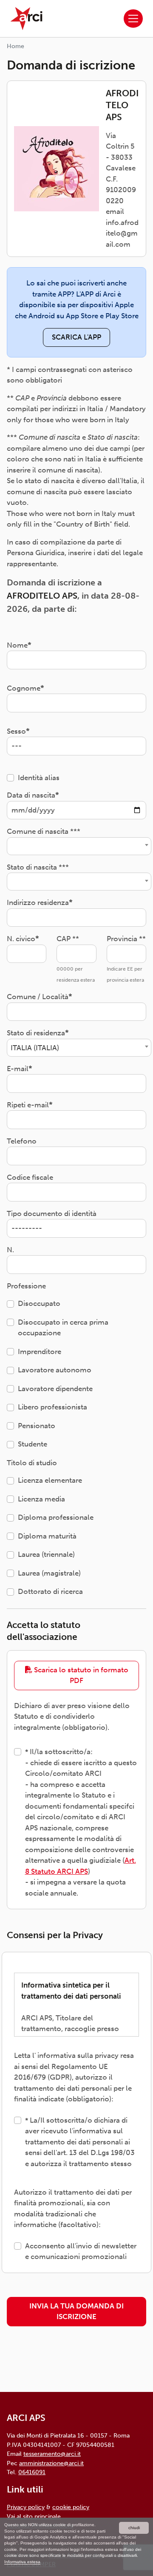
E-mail (18, 1069)
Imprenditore (40, 1351)
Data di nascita (31, 795)
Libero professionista (52, 1407)
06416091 (32, 2472)
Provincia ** (126, 939)
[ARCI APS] (26, 19)
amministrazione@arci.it (51, 2463)
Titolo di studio (32, 1463)
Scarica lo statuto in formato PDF (80, 1675)
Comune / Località (38, 997)
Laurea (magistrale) (49, 1573)
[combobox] (79, 846)
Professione (26, 1286)
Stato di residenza (36, 1033)
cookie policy (71, 2507)
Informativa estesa (22, 2562)
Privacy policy (26, 2507)
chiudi (134, 2528)
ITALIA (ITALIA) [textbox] (35, 1048)
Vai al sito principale (34, 2516)
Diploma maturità (47, 1536)
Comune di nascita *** (44, 831)
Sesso (16, 731)
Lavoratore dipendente (55, 1389)
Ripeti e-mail (28, 1105)
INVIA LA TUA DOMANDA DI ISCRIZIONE (76, 2311)
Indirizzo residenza (38, 902)
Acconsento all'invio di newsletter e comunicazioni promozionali (81, 2251)
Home (16, 46)
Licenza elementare (50, 1480)
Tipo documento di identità (52, 1213)
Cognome (24, 688)
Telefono (22, 1141)
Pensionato (37, 1426)
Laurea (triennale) (46, 1554)
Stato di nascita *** (38, 867)
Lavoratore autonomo (55, 1370)
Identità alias (39, 778)
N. (10, 1250)
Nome (17, 645)
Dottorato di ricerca (50, 1591)
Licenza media (41, 1499)
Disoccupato (39, 1303)
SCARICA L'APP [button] (76, 337)
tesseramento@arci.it (52, 2454)
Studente (33, 1444)
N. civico (21, 939)
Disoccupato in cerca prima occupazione (63, 1328)
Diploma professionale (56, 1517)
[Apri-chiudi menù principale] (133, 19)
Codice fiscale (30, 1177)
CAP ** (68, 939)
